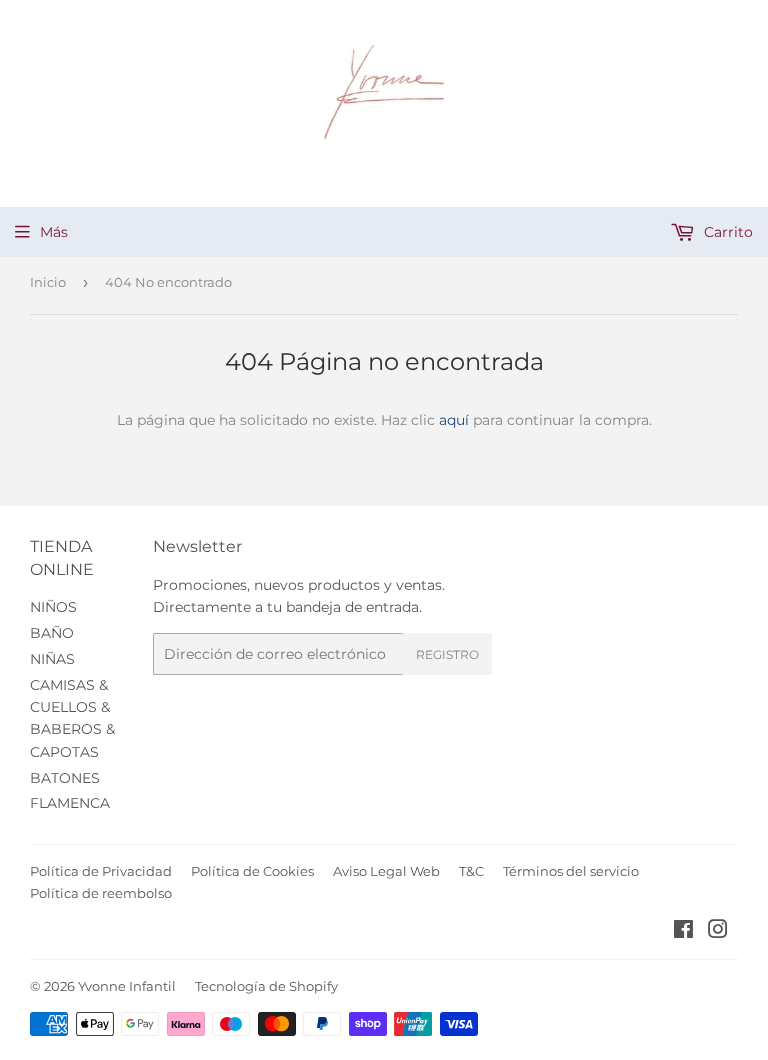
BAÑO (52, 633)
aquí (454, 420)
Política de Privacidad (101, 871)
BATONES (65, 778)
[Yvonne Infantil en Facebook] (683, 932)
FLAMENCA (70, 803)
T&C (471, 871)
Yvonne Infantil (127, 986)
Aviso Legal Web (386, 871)
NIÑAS (52, 659)
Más (54, 232)
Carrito (726, 232)
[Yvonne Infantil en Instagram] (718, 932)
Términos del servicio (571, 871)
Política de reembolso (101, 893)
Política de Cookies (252, 871)
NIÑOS (53, 607)
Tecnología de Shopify (266, 986)
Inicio (48, 282)
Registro (447, 654)
